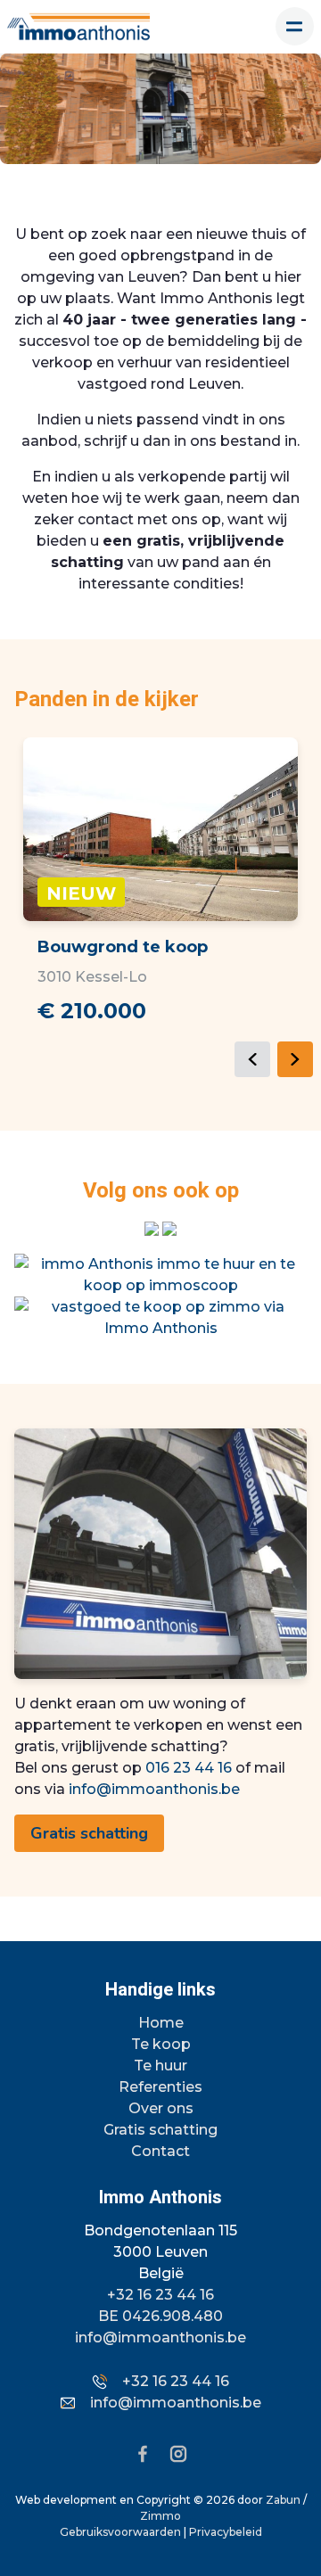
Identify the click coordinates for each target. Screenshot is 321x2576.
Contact (160, 2151)
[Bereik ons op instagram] (178, 2453)
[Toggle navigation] (295, 26)
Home (161, 2023)
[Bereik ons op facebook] (150, 2453)
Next (295, 1059)
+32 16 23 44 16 (160, 2295)
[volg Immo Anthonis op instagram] (153, 1228)
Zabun (283, 2500)
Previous (252, 1059)
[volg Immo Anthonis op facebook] (169, 1228)
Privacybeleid (226, 2532)
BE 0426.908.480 (160, 2316)
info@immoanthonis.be (154, 1789)
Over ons (161, 2108)
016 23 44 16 (189, 1768)
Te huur (160, 2066)
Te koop (161, 2044)
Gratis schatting (89, 1833)
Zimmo (160, 2516)
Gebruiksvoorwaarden (122, 2532)
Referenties (160, 2087)
